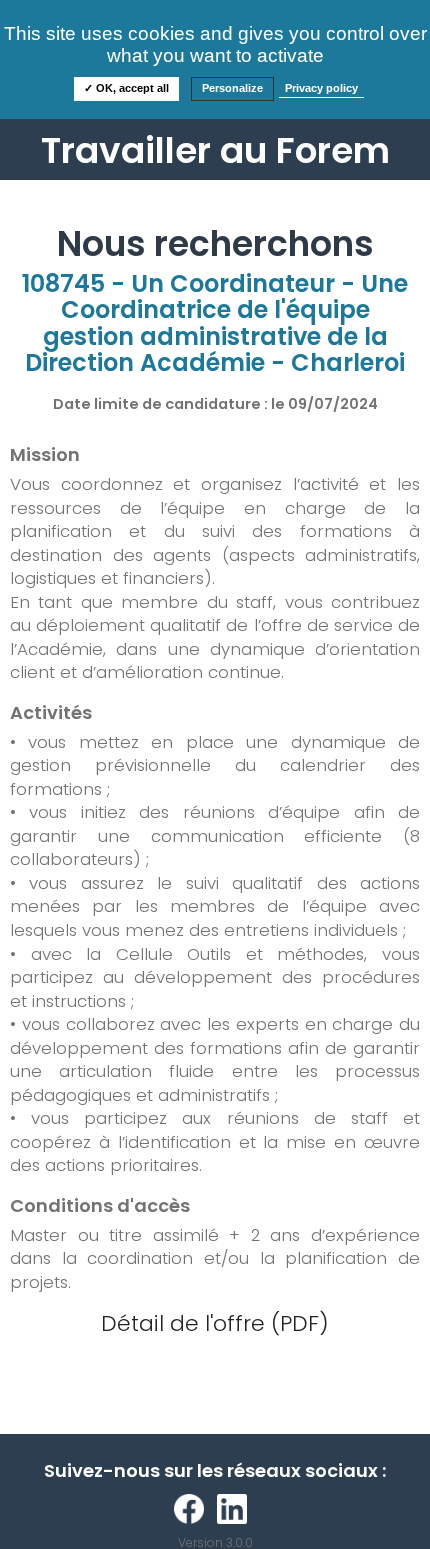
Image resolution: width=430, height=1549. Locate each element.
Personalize (232, 88)
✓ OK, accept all (126, 88)
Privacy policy (321, 88)
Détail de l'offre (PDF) (215, 1323)
